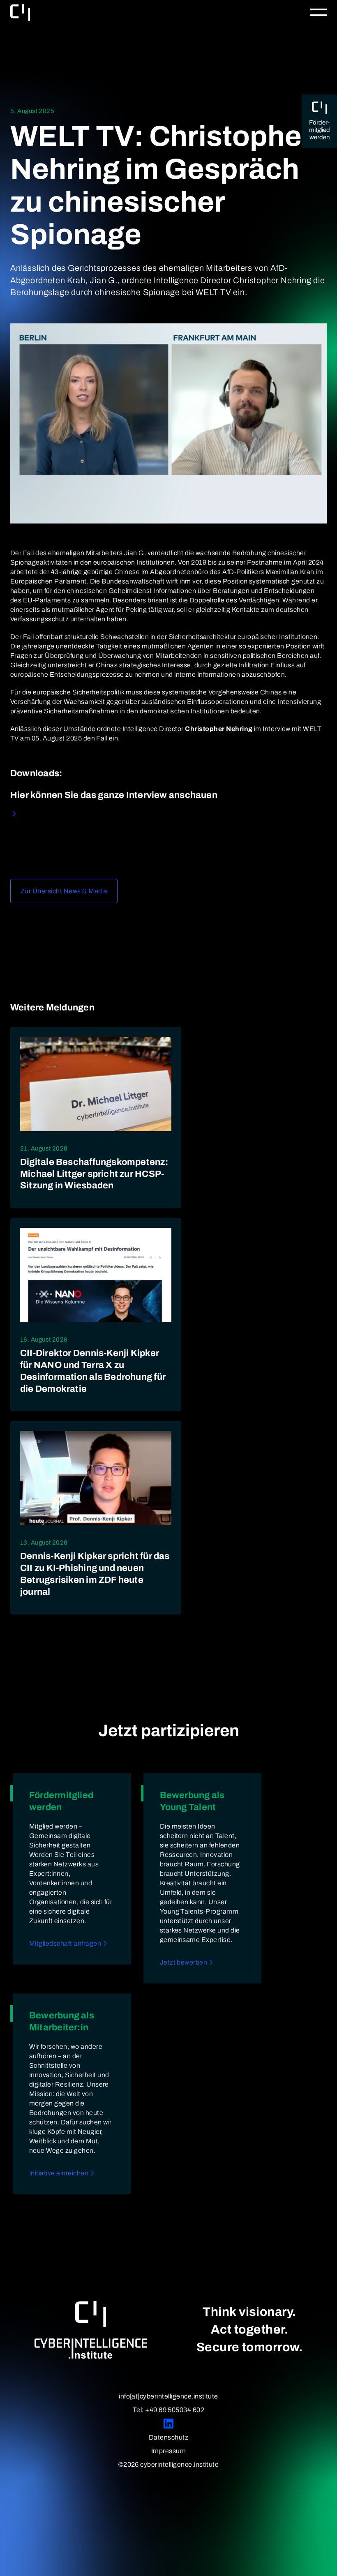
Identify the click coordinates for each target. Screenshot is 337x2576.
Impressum (168, 2451)
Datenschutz (168, 2437)
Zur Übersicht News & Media (64, 891)
